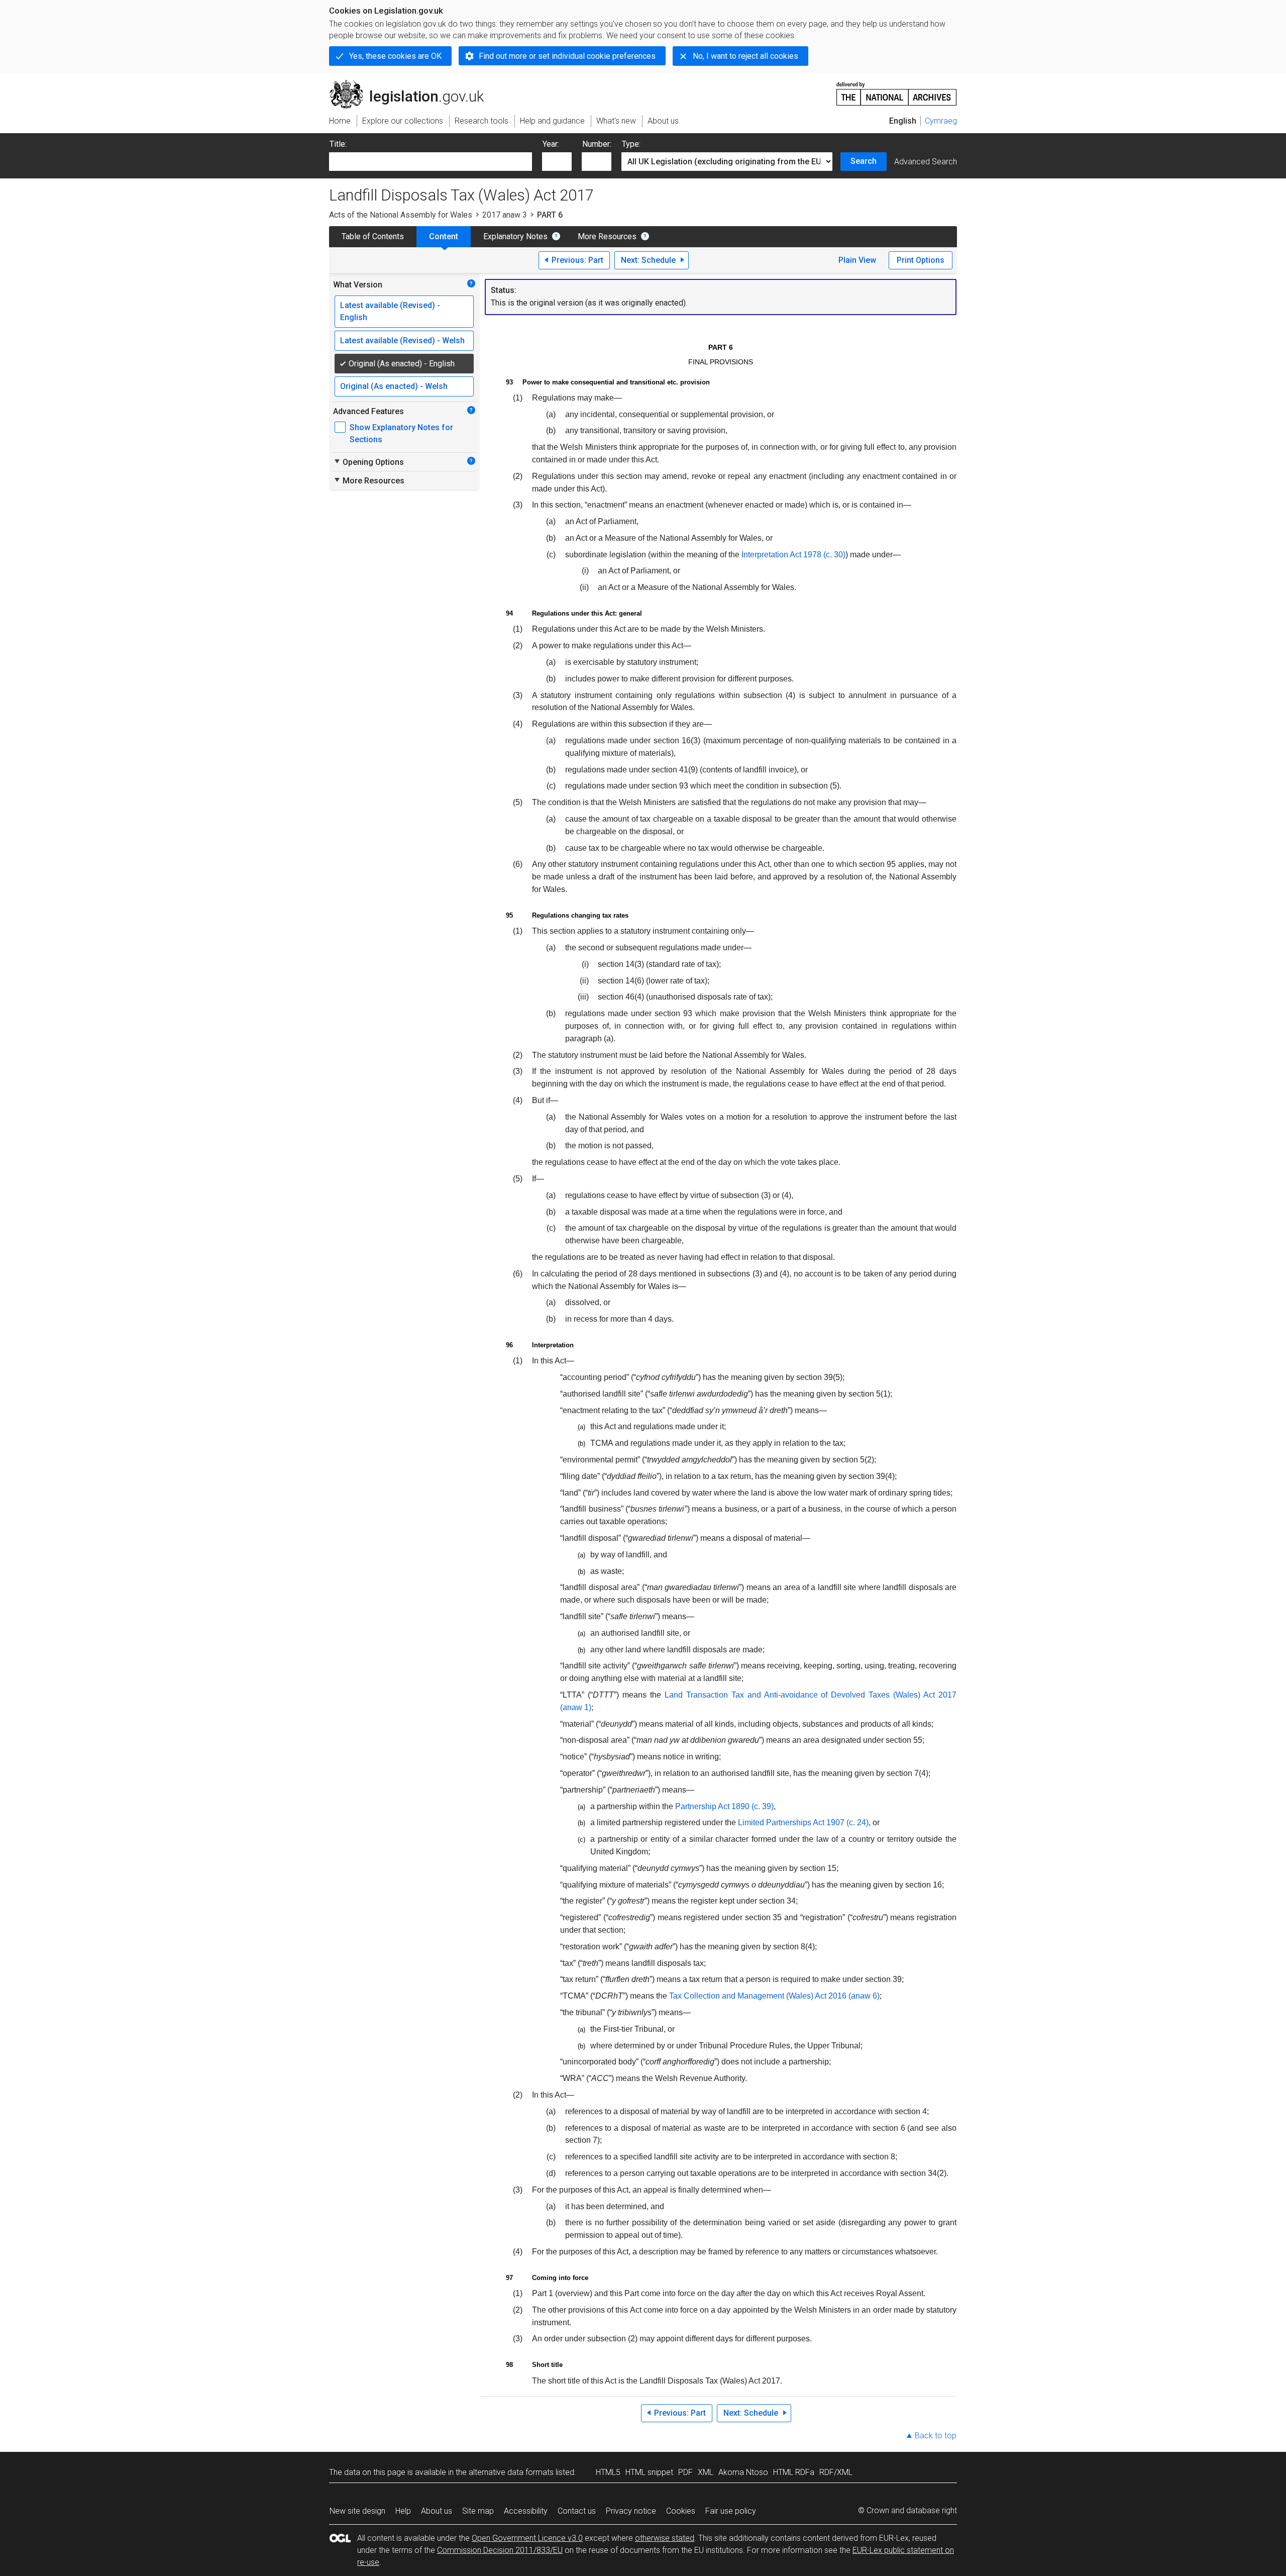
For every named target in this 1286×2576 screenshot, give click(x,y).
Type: (631, 144)
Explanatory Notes (515, 236)
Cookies (681, 2511)
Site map (478, 2511)
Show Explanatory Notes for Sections (401, 433)
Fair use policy (731, 2511)
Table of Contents (373, 236)
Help (403, 2511)
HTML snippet (649, 2472)
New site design (357, 2511)
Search (864, 161)
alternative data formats (511, 2472)
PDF (685, 2472)
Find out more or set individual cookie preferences (567, 56)
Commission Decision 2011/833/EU (500, 2550)
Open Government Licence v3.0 (527, 2538)
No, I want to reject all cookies (745, 56)
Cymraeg (941, 121)
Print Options (921, 260)
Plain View (857, 260)
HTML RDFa (794, 2472)
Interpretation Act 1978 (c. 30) (793, 555)
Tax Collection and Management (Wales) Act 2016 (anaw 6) (774, 1996)
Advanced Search (926, 162)
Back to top (936, 2436)
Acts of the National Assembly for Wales (401, 215)
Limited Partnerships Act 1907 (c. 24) (803, 1822)
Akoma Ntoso (743, 2472)
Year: (551, 144)
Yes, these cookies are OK (395, 56)
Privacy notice (631, 2511)
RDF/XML (836, 2472)
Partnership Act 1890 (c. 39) (724, 1806)
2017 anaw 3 (505, 215)
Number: (597, 144)
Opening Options (368, 462)
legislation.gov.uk (412, 84)
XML (706, 2472)
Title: (338, 144)
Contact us (577, 2511)
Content (444, 236)
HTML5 (608, 2472)
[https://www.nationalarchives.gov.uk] (897, 90)
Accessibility (526, 2511)
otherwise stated (665, 2538)
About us (437, 2511)
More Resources (607, 236)
